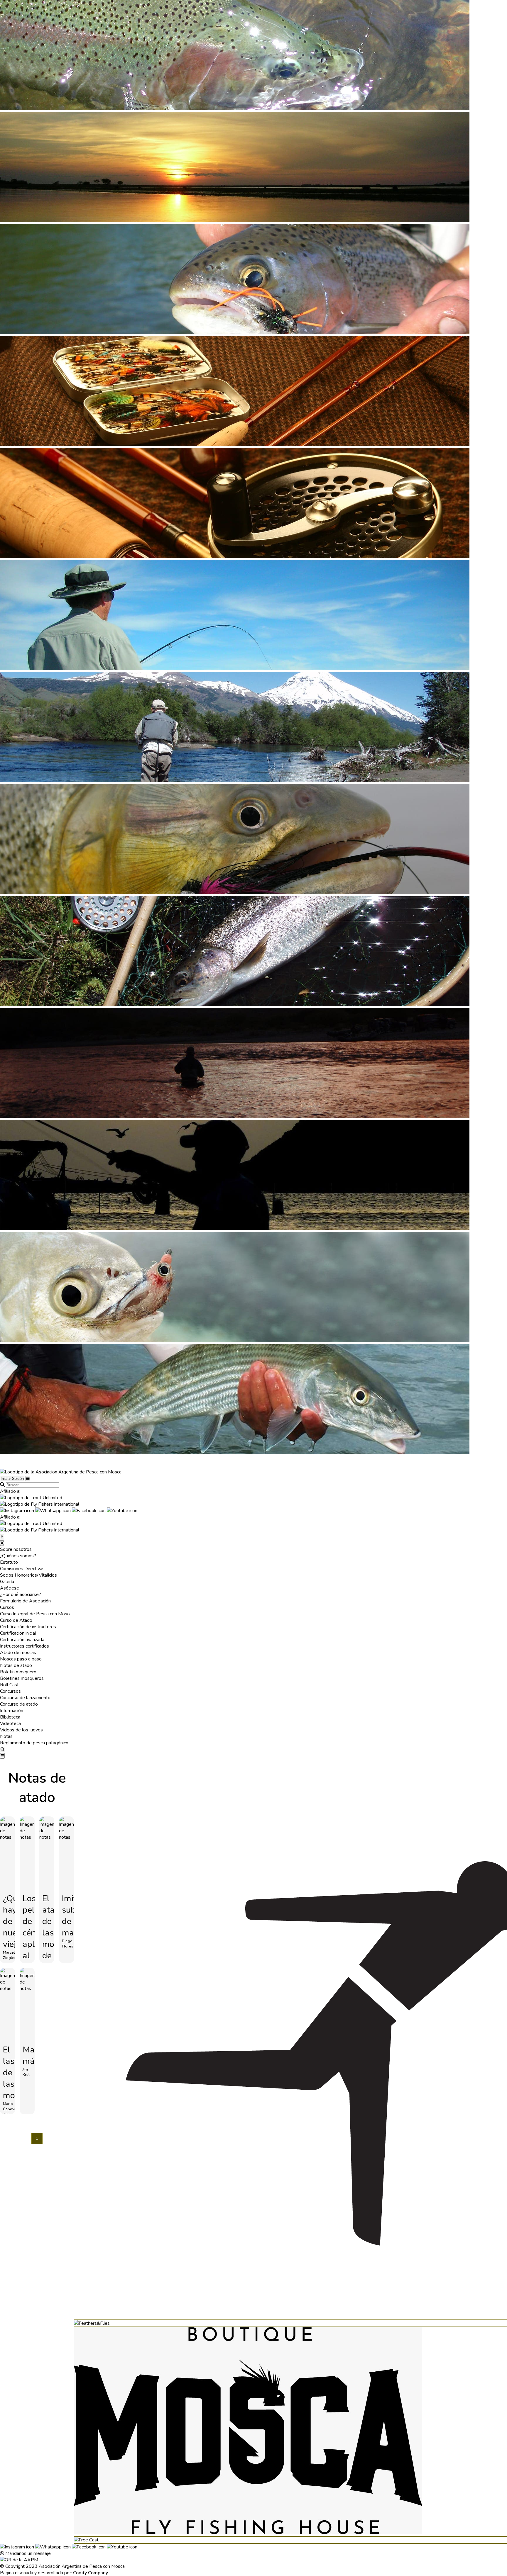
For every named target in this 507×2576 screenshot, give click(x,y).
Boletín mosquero (18, 1672)
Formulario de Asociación (25, 1601)
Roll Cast (9, 1685)
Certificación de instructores (28, 1627)
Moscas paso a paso (21, 1659)
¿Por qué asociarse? (21, 1594)
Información (12, 1711)
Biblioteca (10, 1717)
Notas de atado (16, 1665)
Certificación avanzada (22, 1640)
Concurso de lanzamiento (25, 1698)
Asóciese (10, 1588)
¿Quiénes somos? (18, 1556)
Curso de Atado (16, 1620)
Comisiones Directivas (22, 1569)
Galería (7, 1582)
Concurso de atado (19, 1704)
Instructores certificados (24, 1646)
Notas (6, 1736)
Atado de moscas (18, 1653)
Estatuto (9, 1562)
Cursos (7, 1607)
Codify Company (91, 2573)
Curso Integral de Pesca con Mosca (36, 1614)
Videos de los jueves (21, 1730)
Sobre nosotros (16, 1549)
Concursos (10, 1691)
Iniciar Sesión (12, 1479)
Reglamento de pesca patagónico (34, 1743)
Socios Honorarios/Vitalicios (28, 1575)
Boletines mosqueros (22, 1678)
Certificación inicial (18, 1633)
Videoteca (10, 1723)
